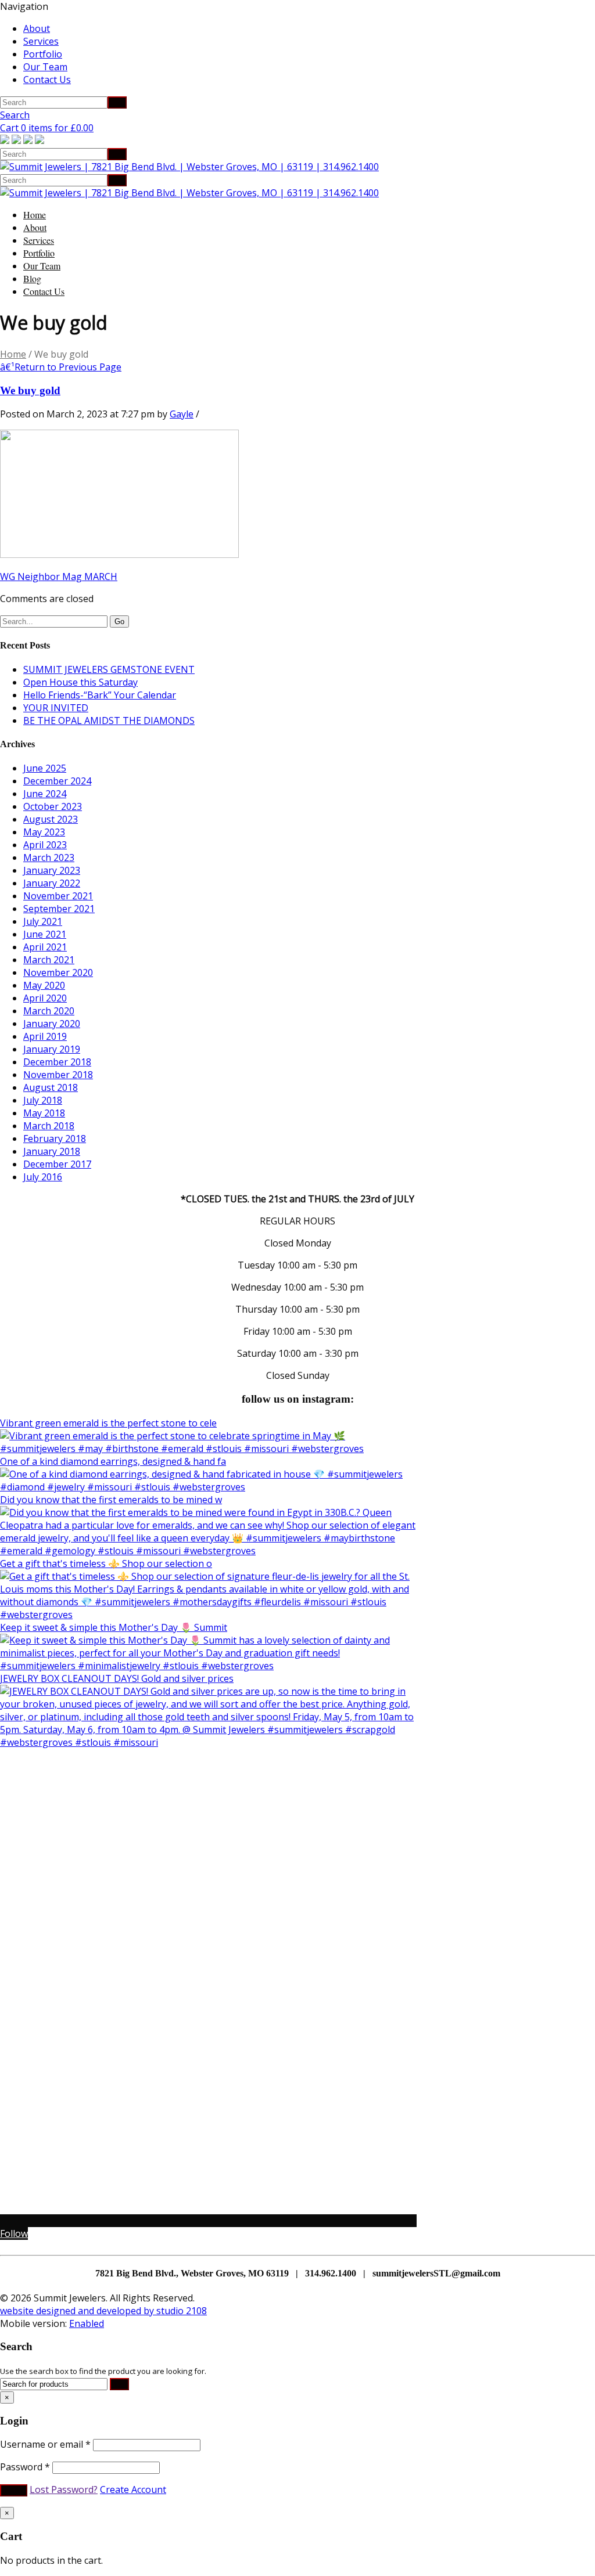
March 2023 (49, 858)
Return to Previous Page (61, 367)
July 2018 (43, 1100)
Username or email (45, 2444)
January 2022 (52, 883)
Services (41, 41)
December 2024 (57, 781)
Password (25, 2467)
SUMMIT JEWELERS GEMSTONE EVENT (109, 669)
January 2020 (52, 1024)
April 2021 (45, 947)
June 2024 (45, 794)
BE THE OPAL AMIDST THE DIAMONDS (109, 720)
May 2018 (44, 1113)
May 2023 (44, 832)
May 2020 (44, 985)
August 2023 (51, 819)
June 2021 (45, 934)
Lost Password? (64, 2489)
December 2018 (57, 1062)
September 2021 (59, 909)
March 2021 (49, 960)
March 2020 (49, 1011)
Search (15, 115)
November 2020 (58, 972)
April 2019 (45, 1036)
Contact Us (47, 80)
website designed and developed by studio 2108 (103, 2311)
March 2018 (49, 1126)
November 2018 (58, 1075)
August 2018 (51, 1087)
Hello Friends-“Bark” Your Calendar (100, 695)
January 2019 (52, 1049)
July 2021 (43, 921)
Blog (32, 278)
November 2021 (58, 896)
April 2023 (45, 845)
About (37, 28)
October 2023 (53, 806)
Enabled (87, 2323)
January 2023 (52, 870)
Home (35, 215)
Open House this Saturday (80, 682)
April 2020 (45, 998)
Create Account (133, 2489)
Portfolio (43, 54)
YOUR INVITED (56, 708)
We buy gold (30, 390)
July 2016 (43, 1177)
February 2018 (55, 1139)
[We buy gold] (119, 554)
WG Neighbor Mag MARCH (59, 577)
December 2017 (57, 1164)
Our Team (45, 67)
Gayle (182, 414)
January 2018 (52, 1151)
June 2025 (45, 768)
